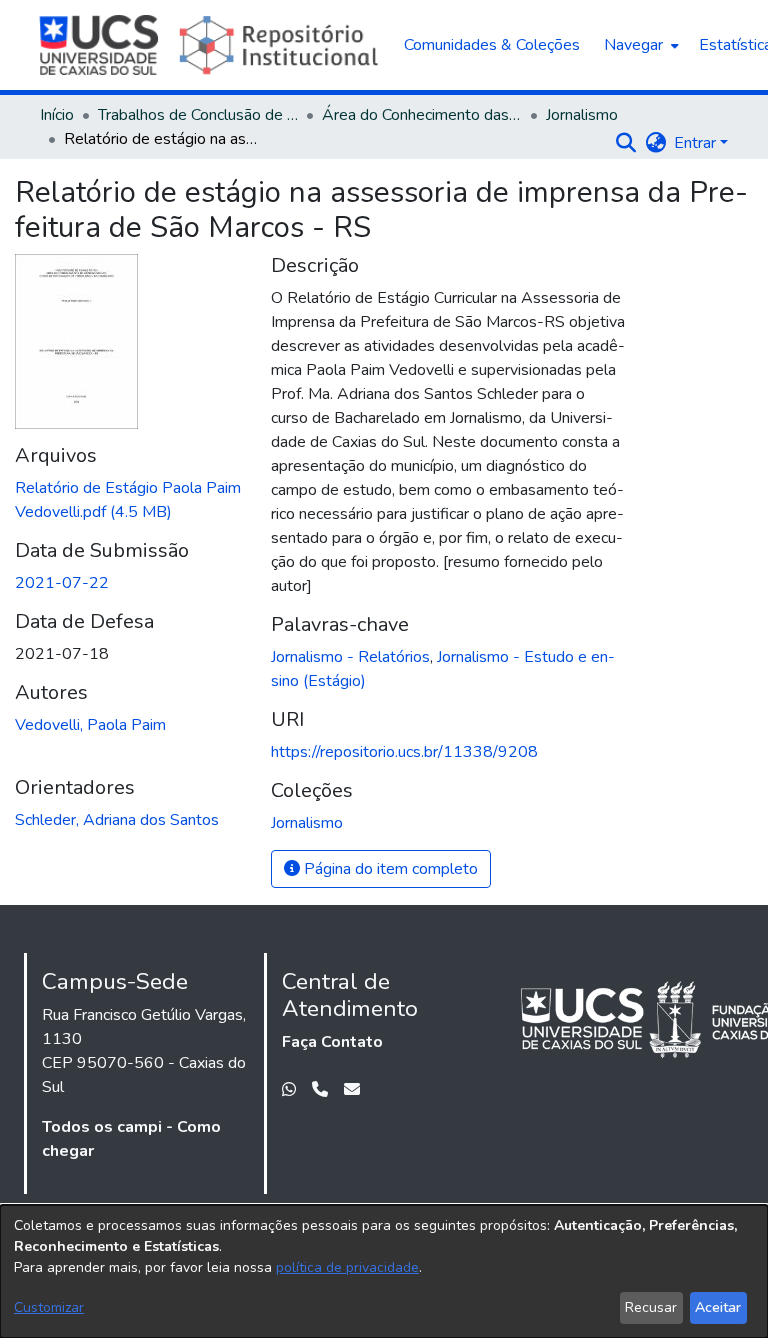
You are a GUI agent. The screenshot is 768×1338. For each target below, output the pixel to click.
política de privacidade (347, 1267)
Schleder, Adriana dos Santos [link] (117, 820)
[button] (625, 143)
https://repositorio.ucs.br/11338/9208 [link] (404, 752)
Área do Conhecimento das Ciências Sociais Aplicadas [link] (422, 115)
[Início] (211, 45)
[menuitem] (639, 45)
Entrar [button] (697, 143)
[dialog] (384, 1271)
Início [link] (57, 115)
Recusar (651, 1307)
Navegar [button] (633, 45)
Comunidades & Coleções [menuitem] (492, 45)
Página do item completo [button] (389, 869)
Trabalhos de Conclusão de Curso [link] (198, 115)
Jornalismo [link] (582, 115)
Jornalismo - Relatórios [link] (350, 657)
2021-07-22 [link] (62, 583)
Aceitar (718, 1307)
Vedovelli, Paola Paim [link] (90, 725)
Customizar (49, 1307)
